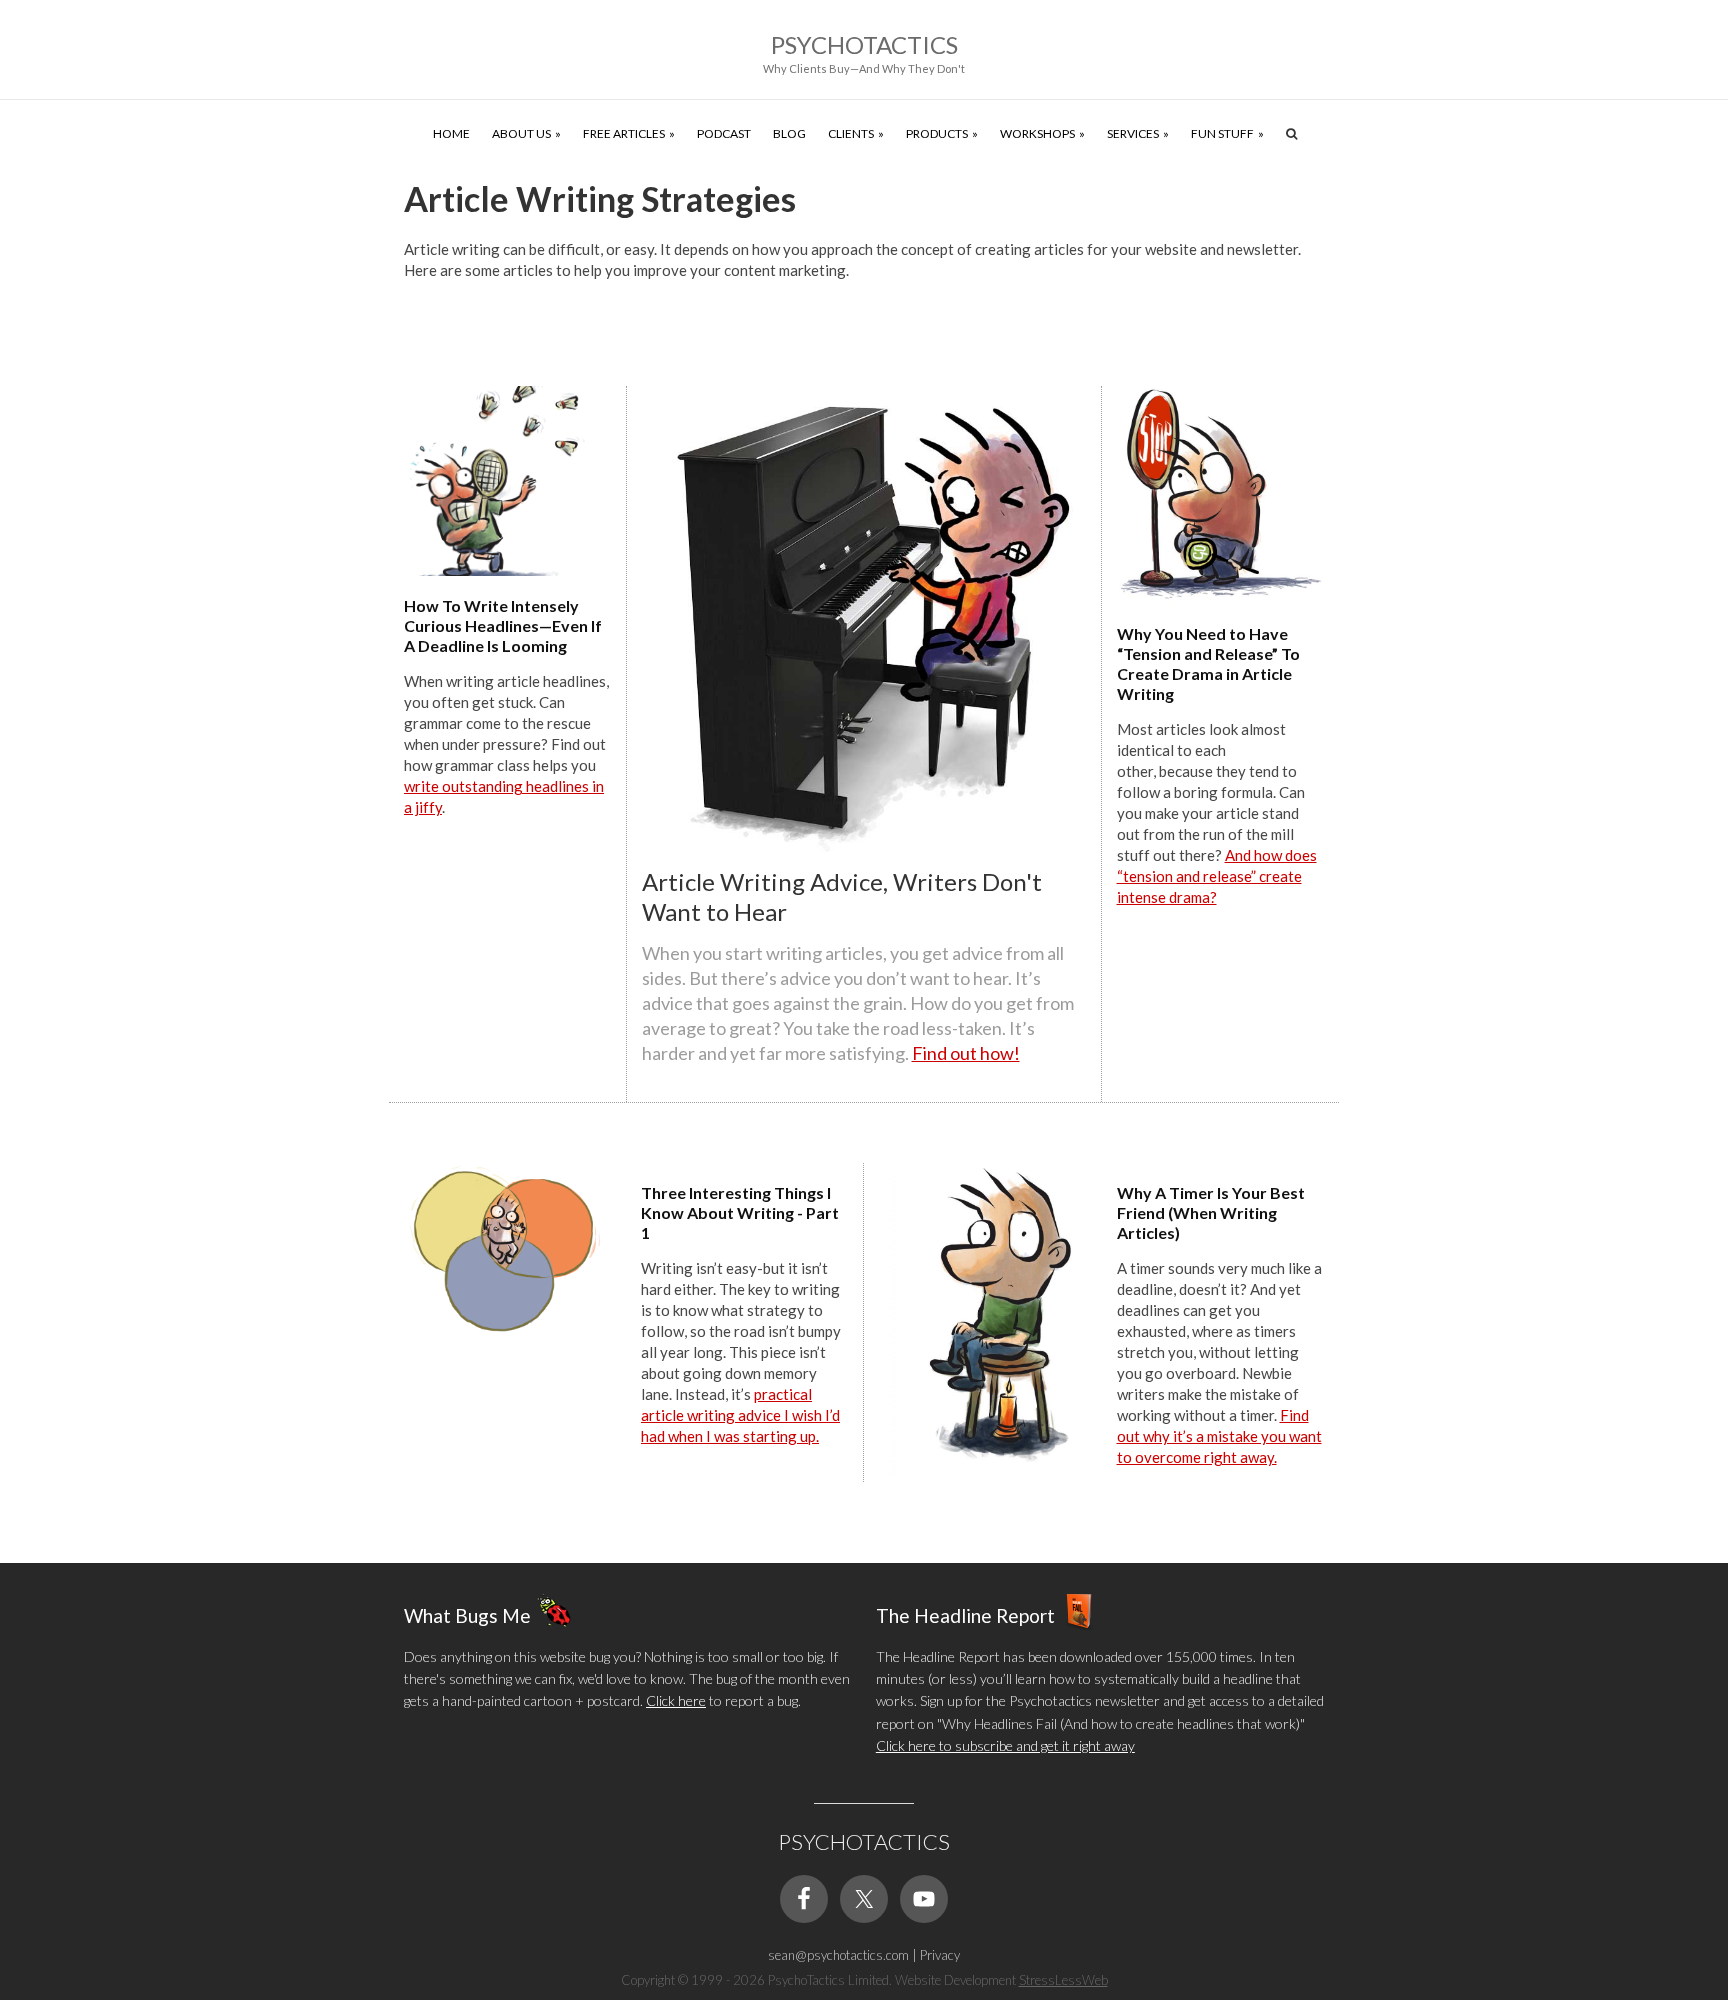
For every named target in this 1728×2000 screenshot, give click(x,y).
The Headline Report (965, 1614)
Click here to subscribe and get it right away (1005, 1745)
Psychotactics (864, 44)
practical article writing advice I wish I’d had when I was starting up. (740, 1415)
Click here (676, 1700)
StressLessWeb (1063, 1980)
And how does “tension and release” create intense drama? (1217, 876)
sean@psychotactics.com (838, 1955)
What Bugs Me (467, 1614)
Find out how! (966, 1053)
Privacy (940, 1955)
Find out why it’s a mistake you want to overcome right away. (1219, 1436)
